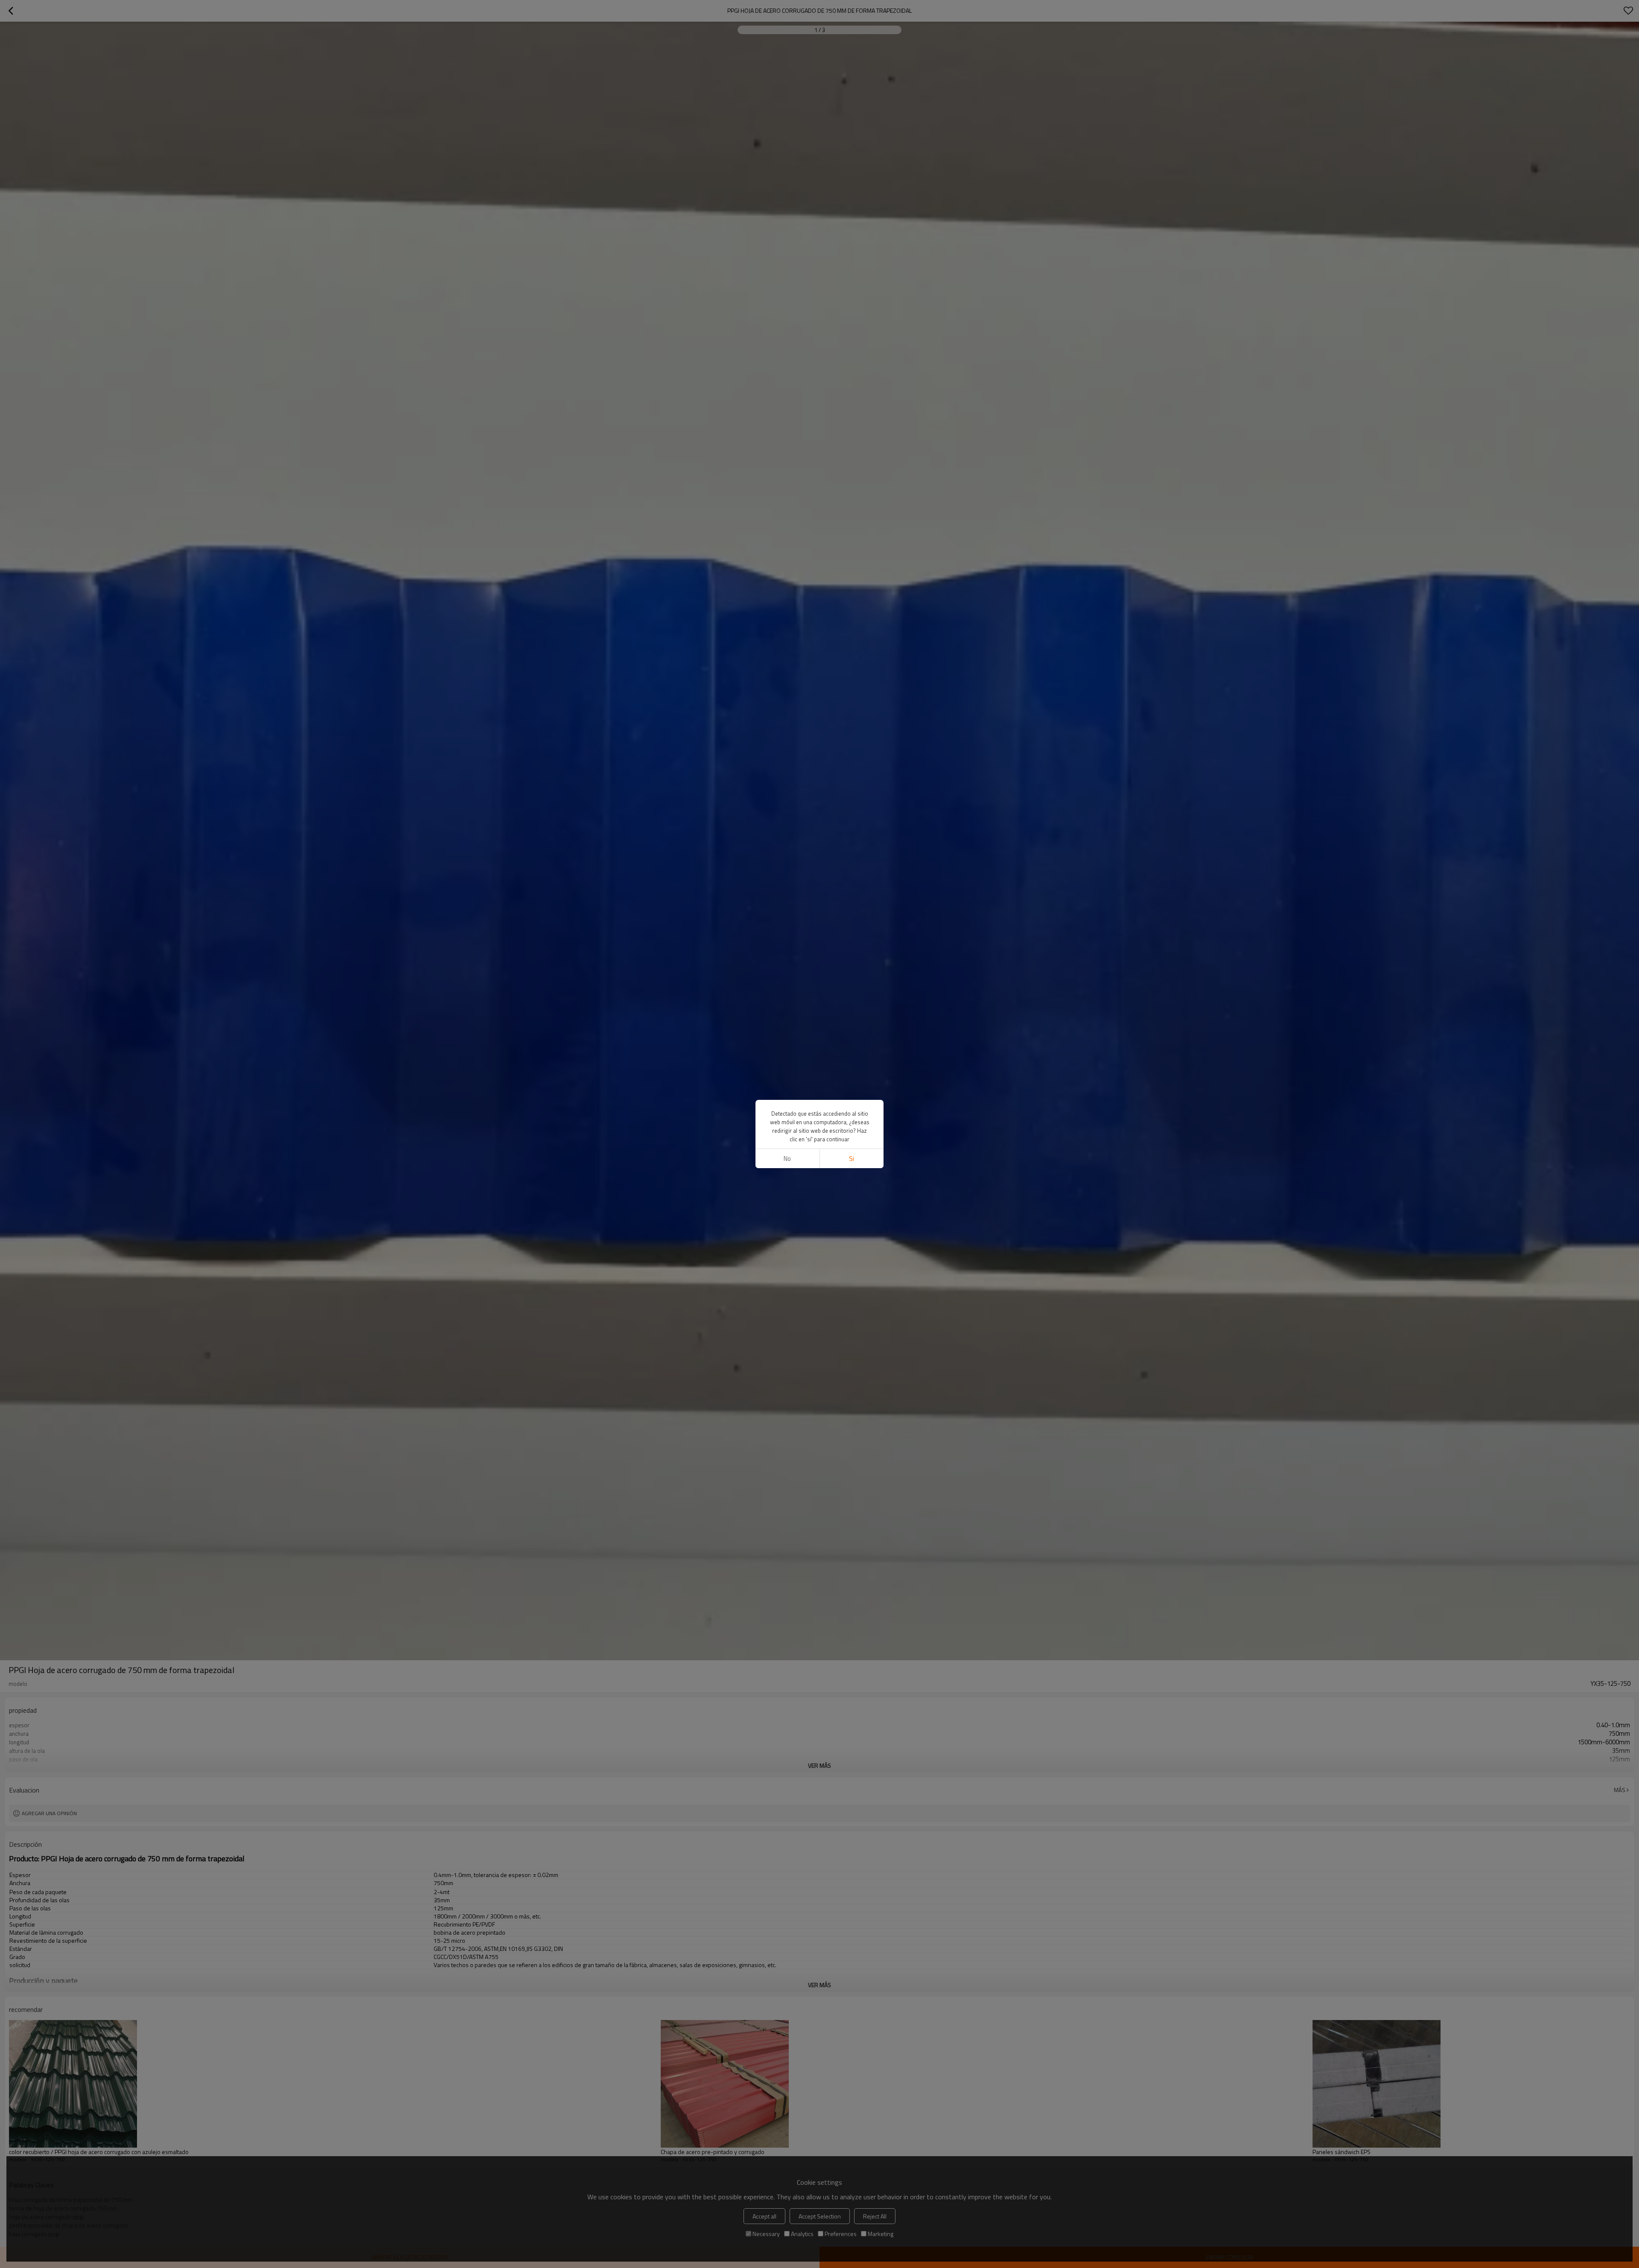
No (787, 1159)
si (852, 1159)
